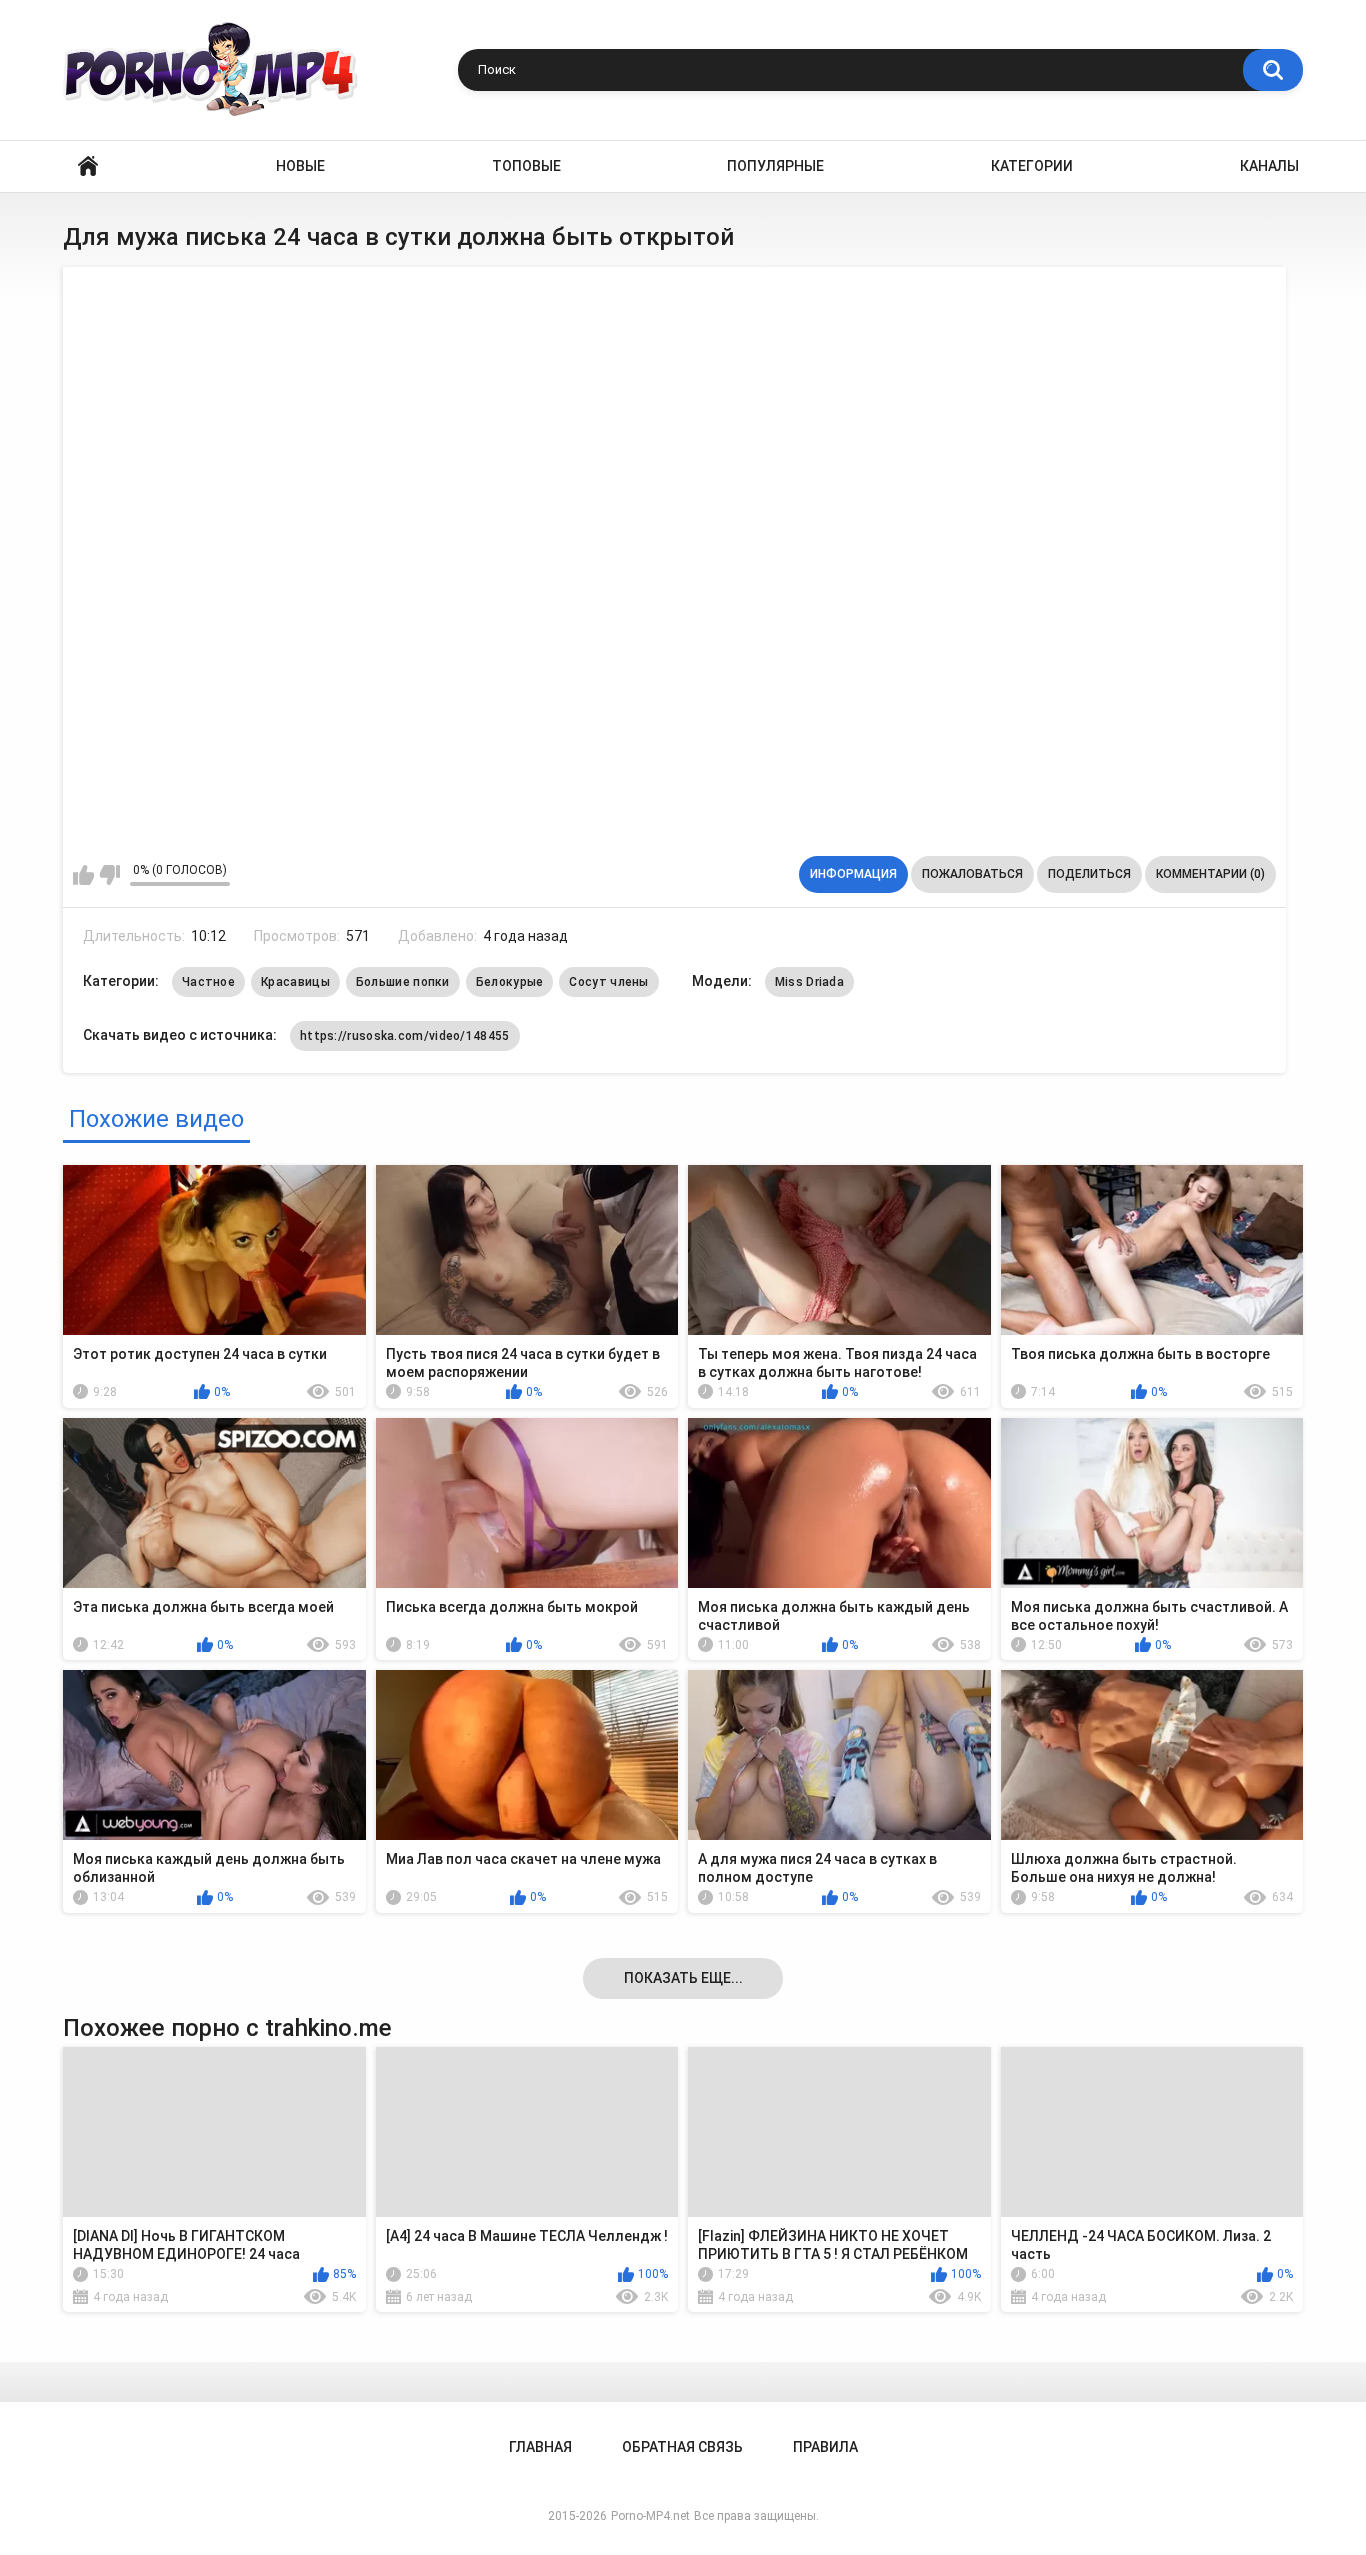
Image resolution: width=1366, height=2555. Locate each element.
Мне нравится (83, 875)
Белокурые (510, 982)
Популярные (775, 166)
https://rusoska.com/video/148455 (405, 1036)
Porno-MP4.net (650, 2516)
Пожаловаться (972, 874)
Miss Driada (809, 982)
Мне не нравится (109, 875)
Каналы (1269, 166)
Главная (88, 166)
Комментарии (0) (1210, 874)
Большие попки (403, 982)
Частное (208, 982)
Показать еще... (683, 1978)
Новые (300, 166)
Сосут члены (608, 982)
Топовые (526, 166)
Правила (825, 2447)
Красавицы (295, 982)
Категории (1032, 166)
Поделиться (1089, 874)
